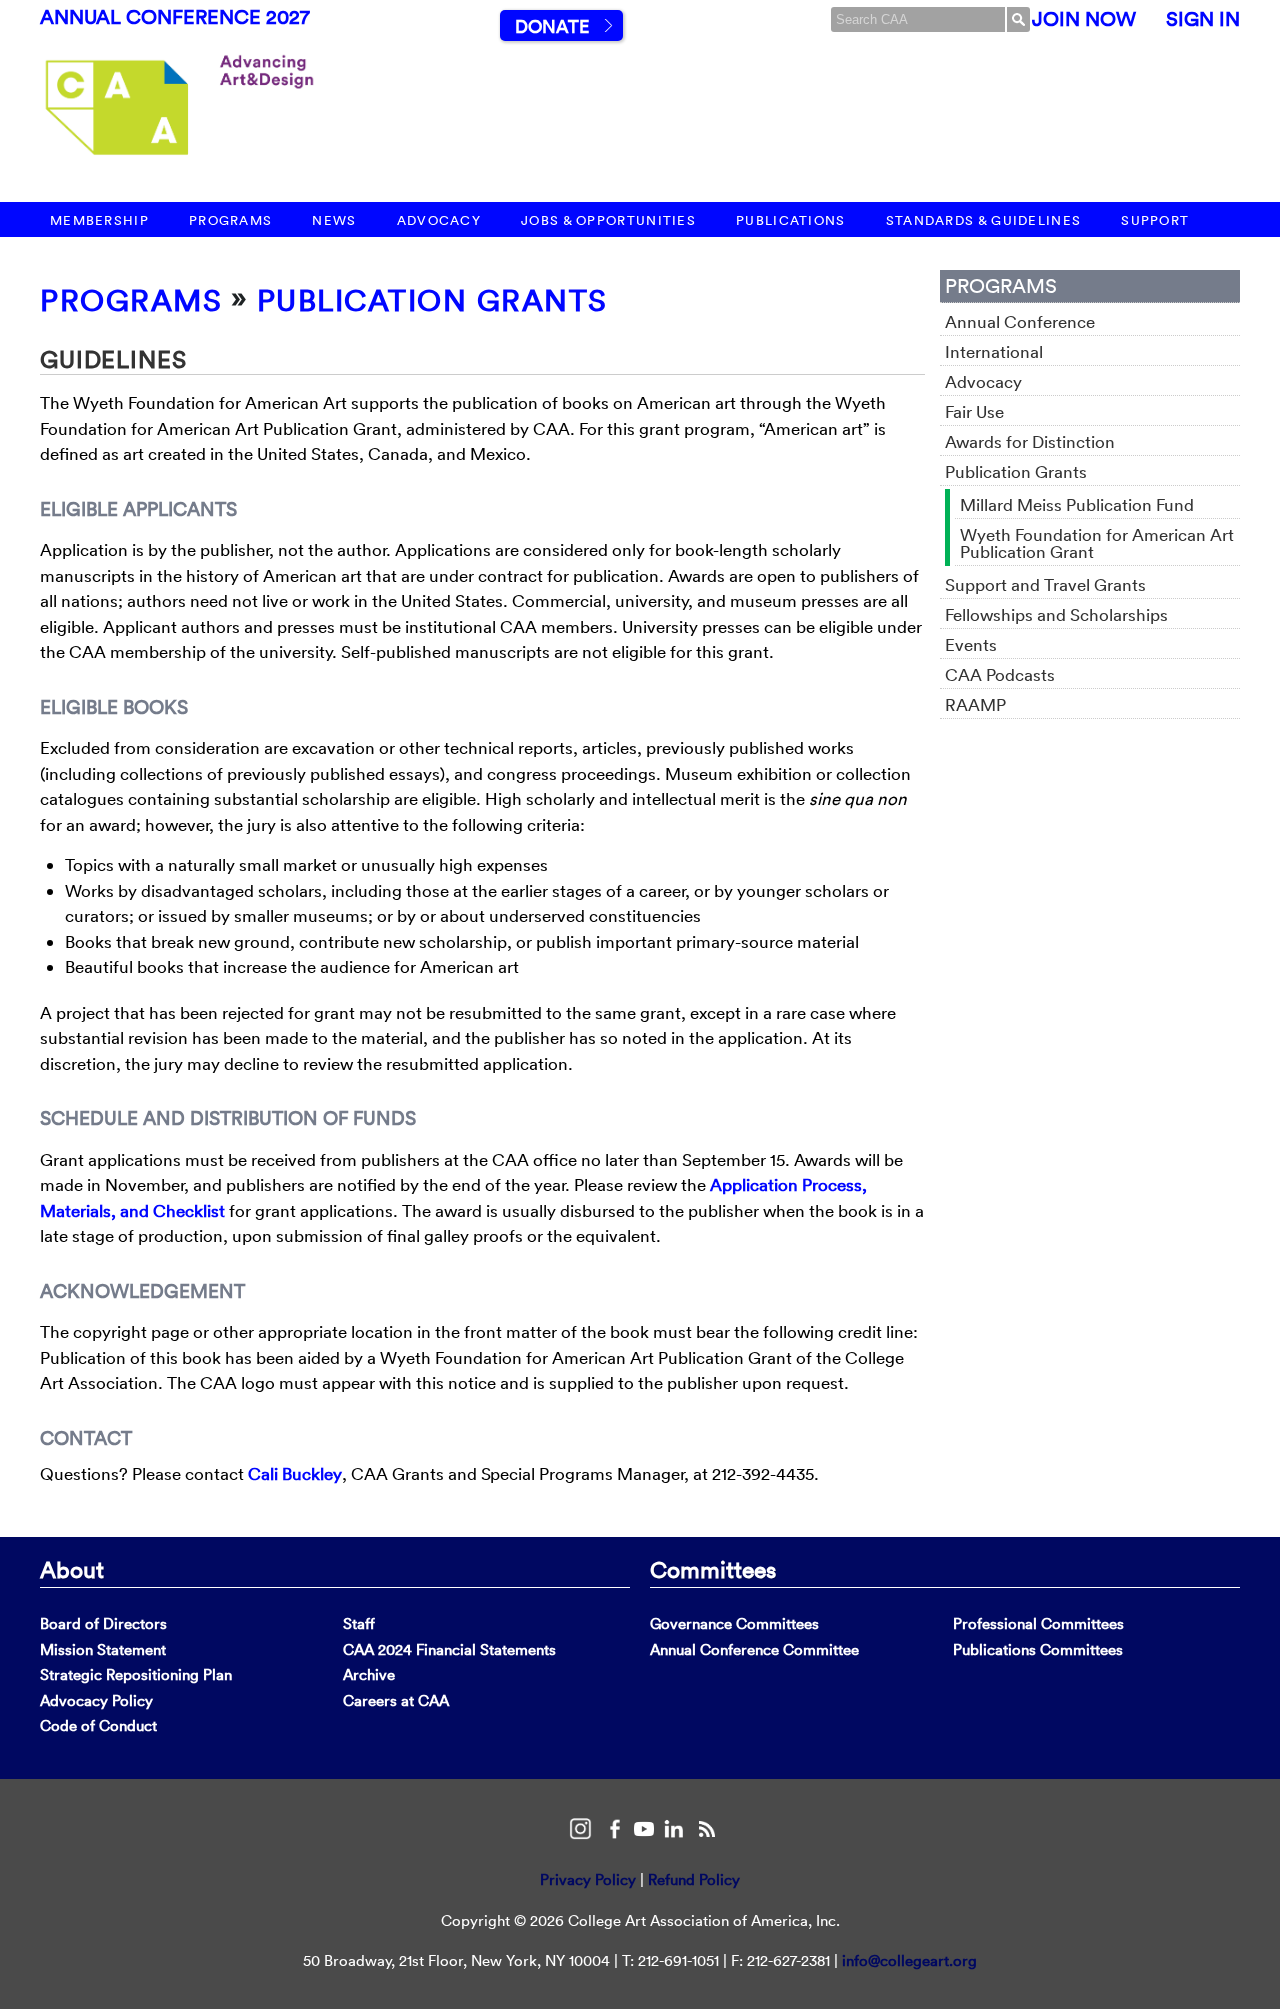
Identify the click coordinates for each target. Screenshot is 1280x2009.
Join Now (1084, 19)
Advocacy (439, 220)
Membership (99, 220)
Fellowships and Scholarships (1056, 614)
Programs (230, 220)
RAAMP (975, 704)
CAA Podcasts (1000, 674)
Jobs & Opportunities (608, 220)
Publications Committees (1038, 1649)
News (334, 220)
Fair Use (974, 411)
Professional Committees (1038, 1623)
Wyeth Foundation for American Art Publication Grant (1097, 543)
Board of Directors (103, 1623)
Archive (369, 1674)
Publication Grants (432, 300)
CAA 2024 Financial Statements (449, 1649)
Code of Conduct (98, 1725)
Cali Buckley (295, 1473)
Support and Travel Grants (1045, 584)
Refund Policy (694, 1879)
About (72, 1569)
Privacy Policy (588, 1879)
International (994, 351)
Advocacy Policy (96, 1700)
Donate (552, 26)
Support (1155, 220)
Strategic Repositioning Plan (136, 1674)
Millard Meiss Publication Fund (1077, 504)
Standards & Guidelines (984, 220)
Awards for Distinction (1030, 441)
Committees (713, 1569)
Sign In (1203, 19)
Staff (359, 1623)
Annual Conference (1020, 321)
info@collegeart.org (909, 1960)
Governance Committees (734, 1623)
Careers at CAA (396, 1700)
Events (971, 644)
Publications (791, 220)
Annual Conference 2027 (175, 17)
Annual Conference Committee (754, 1649)
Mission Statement (103, 1649)
